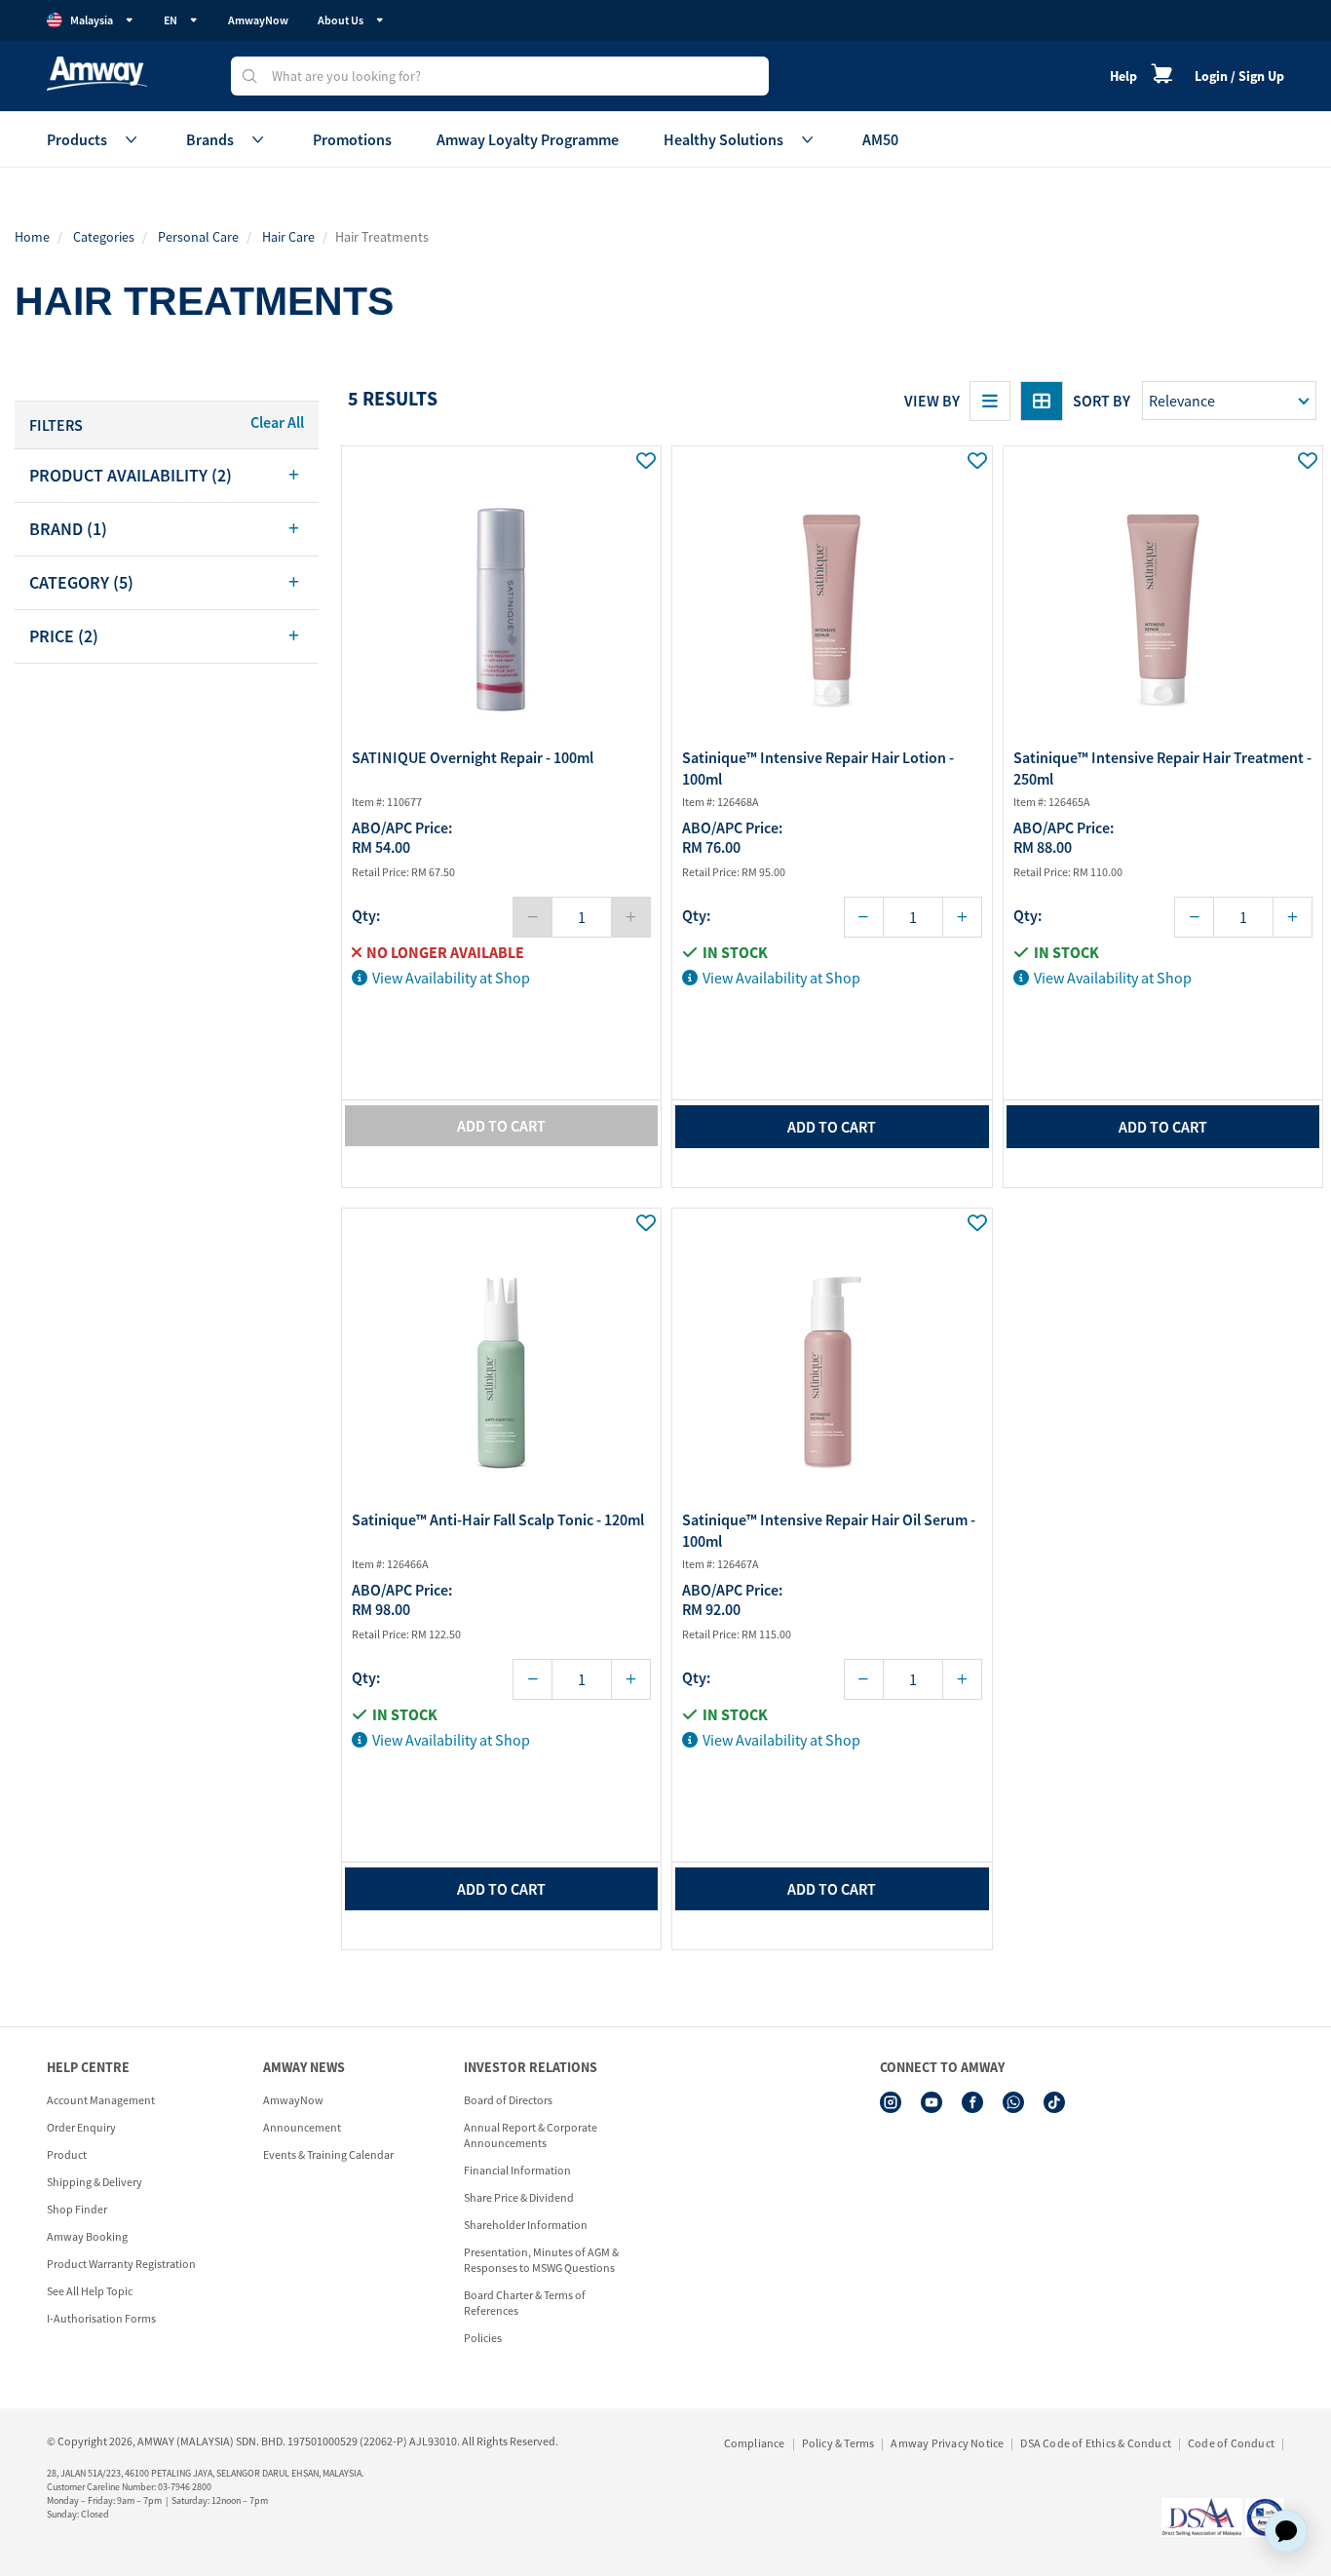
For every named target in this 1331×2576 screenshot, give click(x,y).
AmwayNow (258, 20)
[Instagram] (891, 2102)
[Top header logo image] (97, 74)
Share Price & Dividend (519, 2197)
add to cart (832, 1127)
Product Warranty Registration (121, 2264)
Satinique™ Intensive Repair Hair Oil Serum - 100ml (829, 1530)
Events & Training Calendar (328, 2154)
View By (932, 401)
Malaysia (92, 20)
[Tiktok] (1054, 2102)
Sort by (1102, 401)
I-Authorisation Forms (101, 2318)
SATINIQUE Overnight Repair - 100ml (473, 757)
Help (1123, 76)
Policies (483, 2338)
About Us (341, 20)
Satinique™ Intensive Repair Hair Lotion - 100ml (818, 768)
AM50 (880, 139)
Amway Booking (87, 2236)
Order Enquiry (81, 2127)
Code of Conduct (1231, 2443)
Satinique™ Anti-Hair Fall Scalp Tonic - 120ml (498, 1519)
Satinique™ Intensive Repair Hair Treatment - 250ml (1162, 768)
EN (171, 20)
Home (32, 237)
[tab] (167, 476)
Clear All (277, 422)
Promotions (352, 139)
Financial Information (517, 2170)
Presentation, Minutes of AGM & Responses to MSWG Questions (541, 2260)
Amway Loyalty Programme (528, 139)
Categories (104, 237)
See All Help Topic (90, 2291)
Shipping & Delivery (95, 2182)
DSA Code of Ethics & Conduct (1096, 2443)
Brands (210, 139)
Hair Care (288, 237)
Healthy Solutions (723, 139)
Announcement (302, 2127)
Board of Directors (508, 2100)
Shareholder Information (526, 2225)
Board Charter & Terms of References (525, 2303)
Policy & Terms (838, 2443)
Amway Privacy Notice (947, 2443)
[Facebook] (972, 2102)
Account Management (101, 2100)
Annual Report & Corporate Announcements (531, 2135)
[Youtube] (932, 2102)
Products (77, 139)
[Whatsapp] (1013, 2102)
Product (67, 2154)
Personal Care (198, 237)
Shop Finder (77, 2209)
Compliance (755, 2443)
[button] (167, 476)
